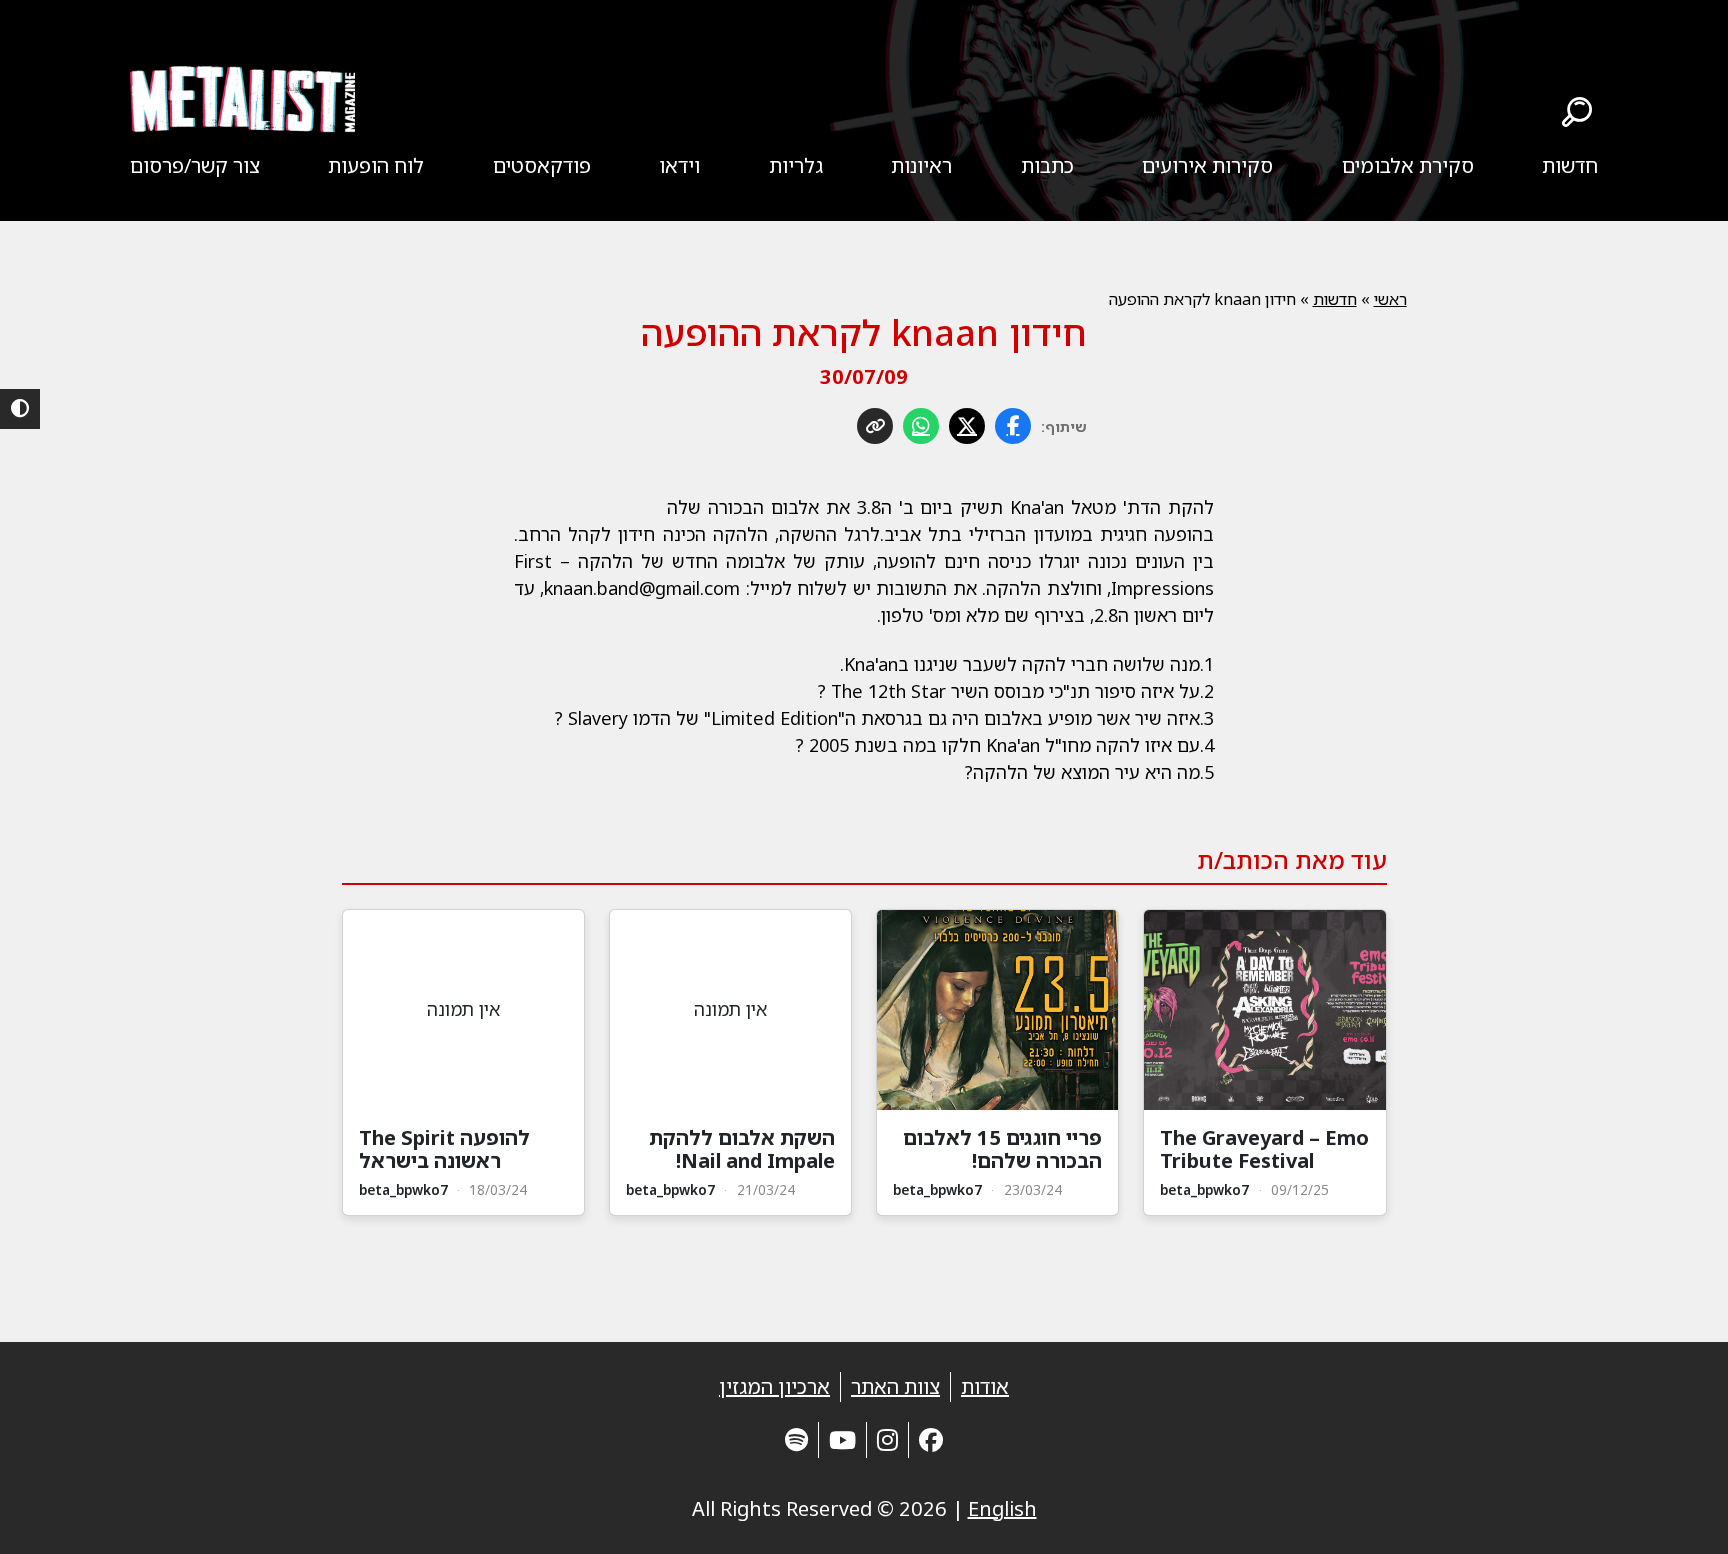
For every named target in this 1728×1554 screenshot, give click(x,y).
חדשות (1570, 165)
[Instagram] (887, 1439)
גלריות (796, 165)
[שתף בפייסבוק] (1013, 426)
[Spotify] (796, 1439)
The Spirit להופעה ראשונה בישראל (444, 1149)
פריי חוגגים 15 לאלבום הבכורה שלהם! (1002, 1149)
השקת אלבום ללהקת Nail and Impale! (742, 1149)
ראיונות (921, 165)
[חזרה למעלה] (1678, 1514)
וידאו (679, 165)
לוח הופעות (376, 165)
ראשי (1390, 299)
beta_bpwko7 (1204, 1189)
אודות (985, 1386)
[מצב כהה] (20, 409)
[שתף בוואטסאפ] (921, 426)
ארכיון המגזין (774, 1386)
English (1002, 1508)
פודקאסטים (542, 165)
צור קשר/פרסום (195, 165)
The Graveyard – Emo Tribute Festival (1264, 1149)
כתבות (1047, 165)
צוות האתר (895, 1386)
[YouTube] (842, 1439)
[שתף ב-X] (967, 426)
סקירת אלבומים (1408, 165)
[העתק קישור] (875, 426)
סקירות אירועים (1207, 165)
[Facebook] (931, 1439)
